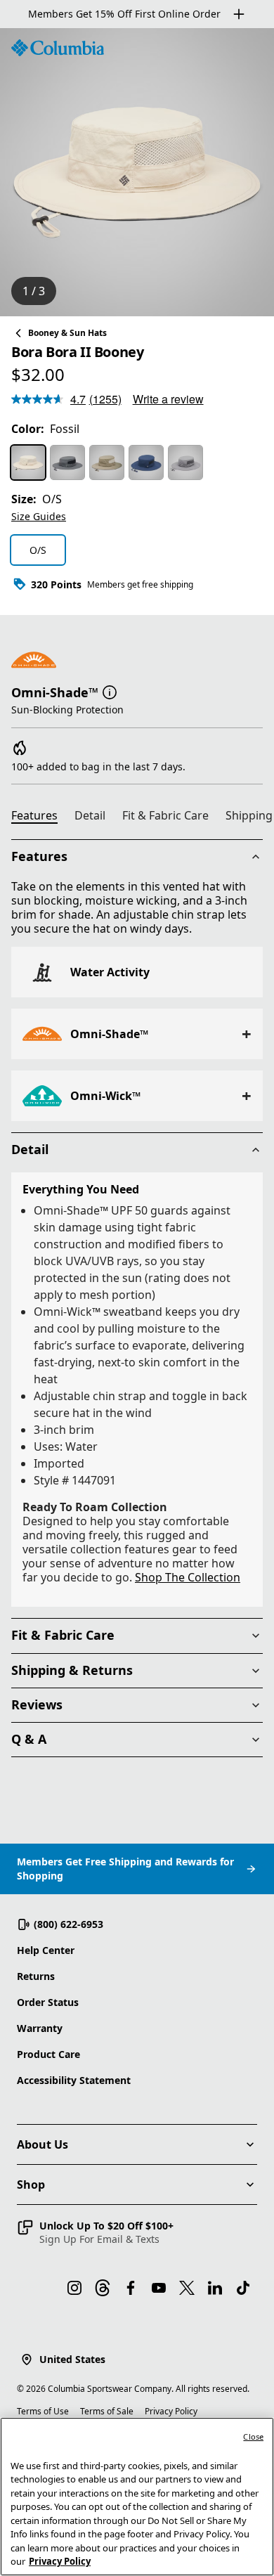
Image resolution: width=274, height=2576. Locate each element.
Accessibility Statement (74, 2080)
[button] (110, 691)
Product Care (48, 2054)
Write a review (168, 399)
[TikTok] (243, 2288)
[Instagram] (74, 2288)
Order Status (48, 2002)
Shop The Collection (188, 1577)
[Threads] (103, 2288)
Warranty (40, 2028)
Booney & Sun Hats (67, 333)
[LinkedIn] (215, 2288)
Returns (36, 1976)
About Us (43, 2144)
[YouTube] (159, 2288)
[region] (137, 172)
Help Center (46, 1950)
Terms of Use (43, 2411)
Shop (31, 2185)
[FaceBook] (131, 2288)
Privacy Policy (171, 2411)
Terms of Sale (107, 2411)
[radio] (28, 462)
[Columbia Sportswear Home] (58, 48)
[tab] (40, 817)
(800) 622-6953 (68, 1924)
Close (253, 2436)
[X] (187, 2288)
